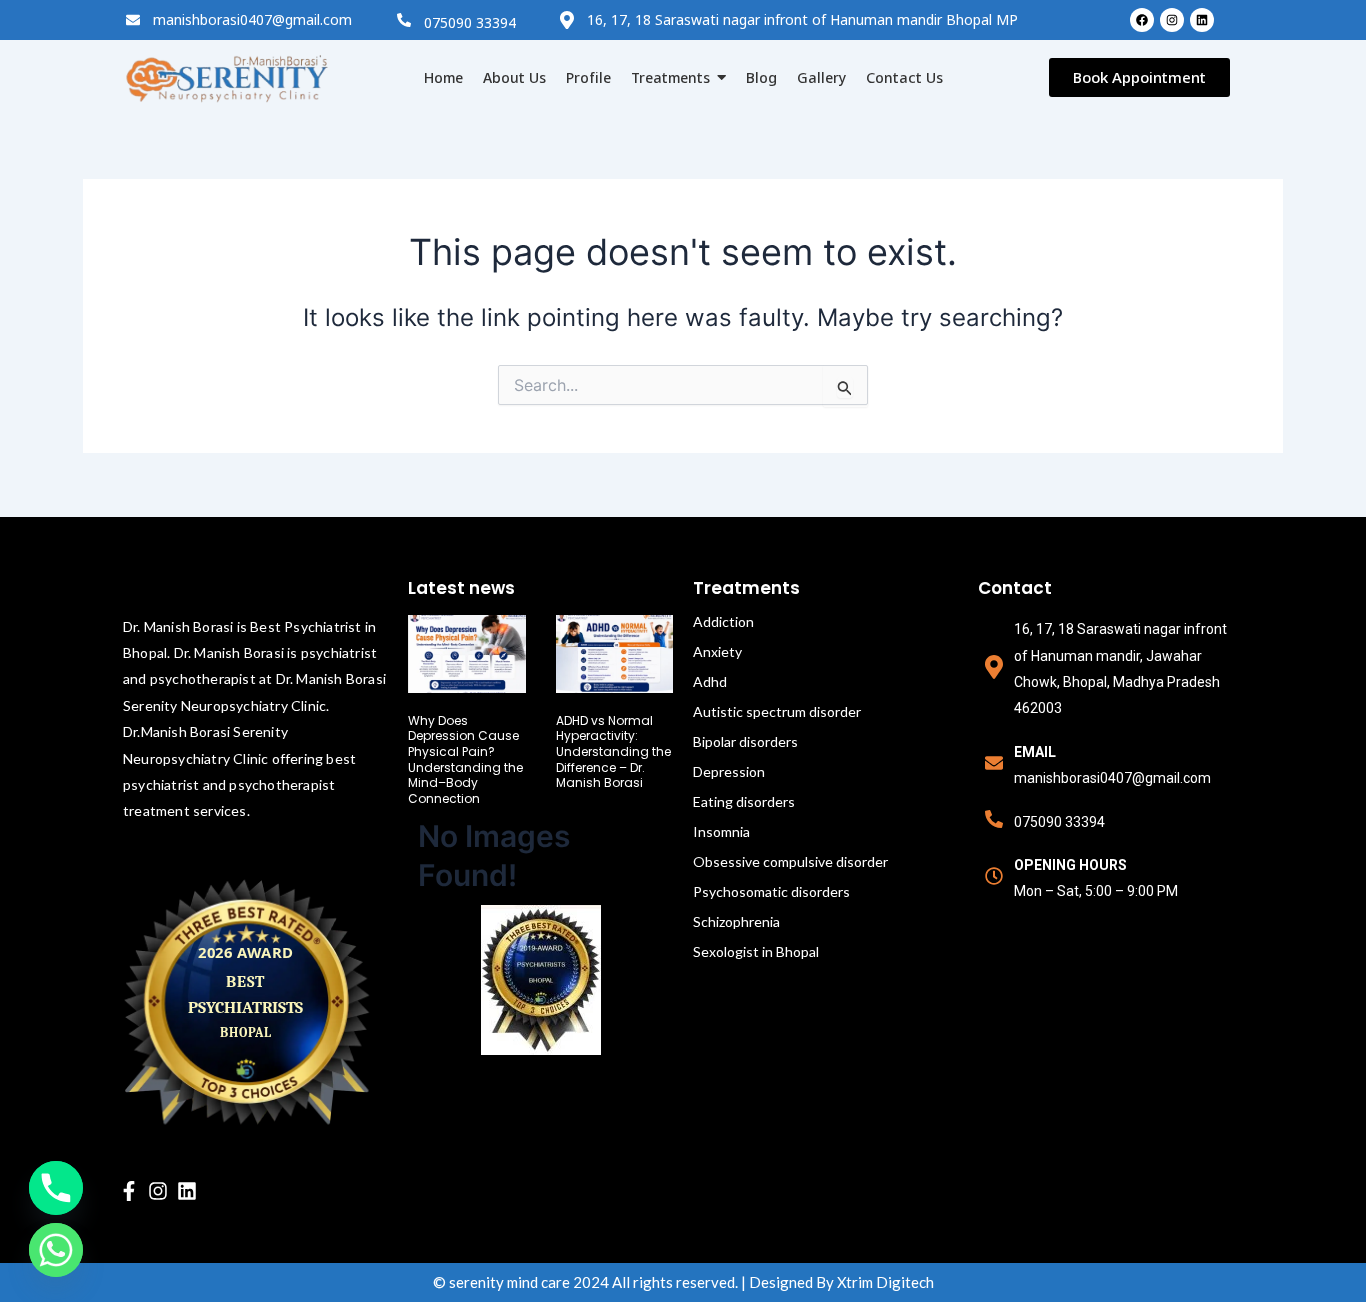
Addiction (723, 621)
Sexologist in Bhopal (756, 951)
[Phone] (56, 1188)
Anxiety (717, 651)
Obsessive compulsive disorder (790, 861)
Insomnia (721, 831)
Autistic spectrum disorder (777, 711)
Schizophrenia (736, 921)
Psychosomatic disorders (771, 891)
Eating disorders (744, 801)
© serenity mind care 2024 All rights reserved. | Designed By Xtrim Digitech (683, 1282)
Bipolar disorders (745, 741)
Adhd (710, 681)
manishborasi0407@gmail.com (252, 19)
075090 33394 (470, 22)
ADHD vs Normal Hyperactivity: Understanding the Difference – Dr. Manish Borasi (613, 751)
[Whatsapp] (56, 1250)
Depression (729, 771)
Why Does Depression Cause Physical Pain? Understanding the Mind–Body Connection (465, 759)
